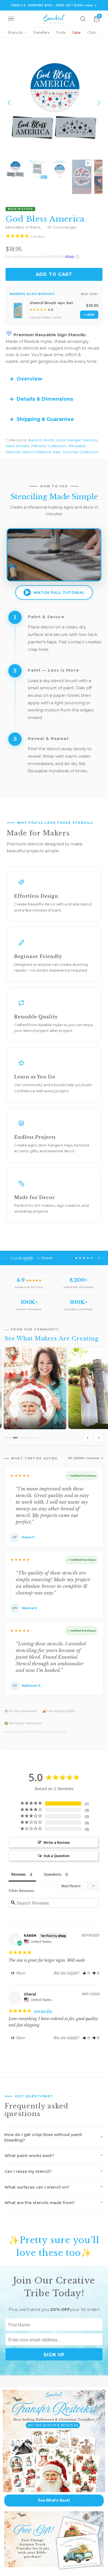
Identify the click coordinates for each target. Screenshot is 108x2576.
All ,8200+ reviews (84, 1458)
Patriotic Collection (49, 446)
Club (92, 32)
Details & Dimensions (45, 399)
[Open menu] (11, 19)
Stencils (15, 32)
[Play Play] (54, 103)
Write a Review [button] (57, 1842)
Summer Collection (81, 452)
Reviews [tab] (19, 1874)
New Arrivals (17, 446)
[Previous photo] (88, 1438)
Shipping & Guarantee (45, 419)
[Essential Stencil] (54, 19)
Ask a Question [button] (57, 1856)
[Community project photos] (54, 1396)
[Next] (98, 103)
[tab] (5, 1438)
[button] (86, 1973)
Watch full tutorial (59, 592)
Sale (76, 32)
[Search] (83, 19)
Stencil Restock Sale (41, 452)
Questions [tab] (53, 1874)
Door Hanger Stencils (77, 440)
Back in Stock (41, 440)
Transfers (41, 32)
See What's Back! (54, 2500)
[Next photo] (99, 1438)
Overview (29, 379)
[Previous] (10, 103)
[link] (54, 2441)
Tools (61, 32)
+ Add (89, 315)
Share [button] (20, 1973)
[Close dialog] (104, 2391)
